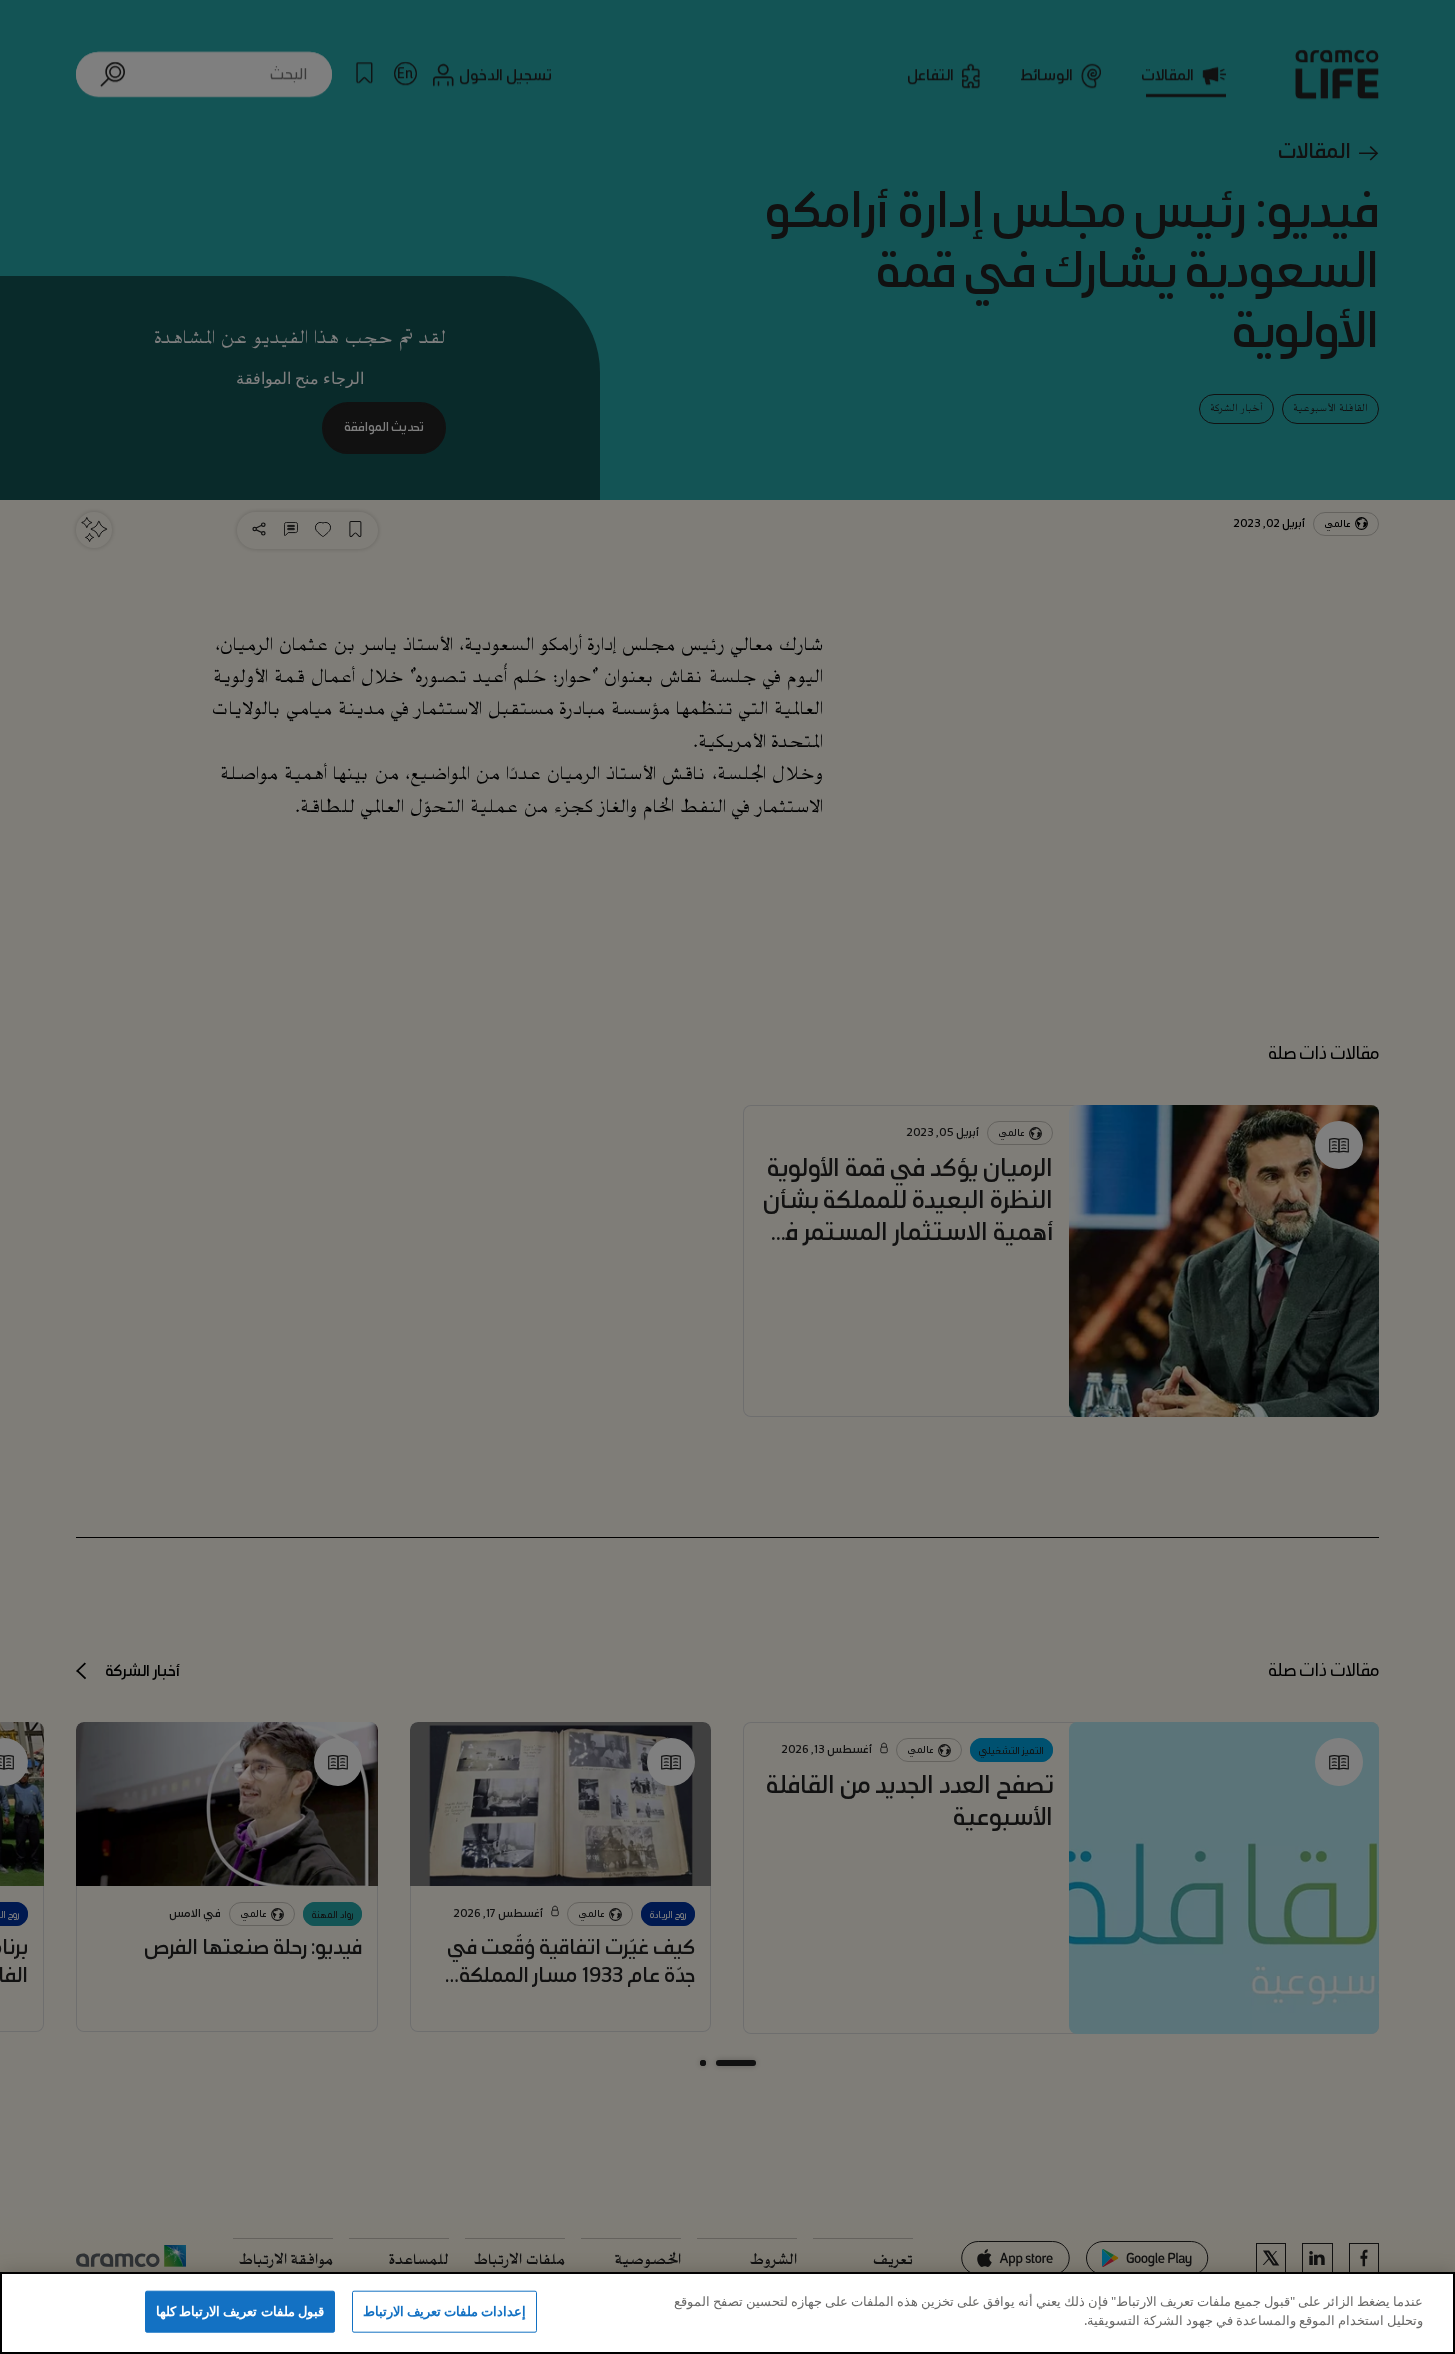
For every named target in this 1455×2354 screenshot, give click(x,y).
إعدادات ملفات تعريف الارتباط (444, 2311)
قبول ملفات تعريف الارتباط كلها (240, 2311)
